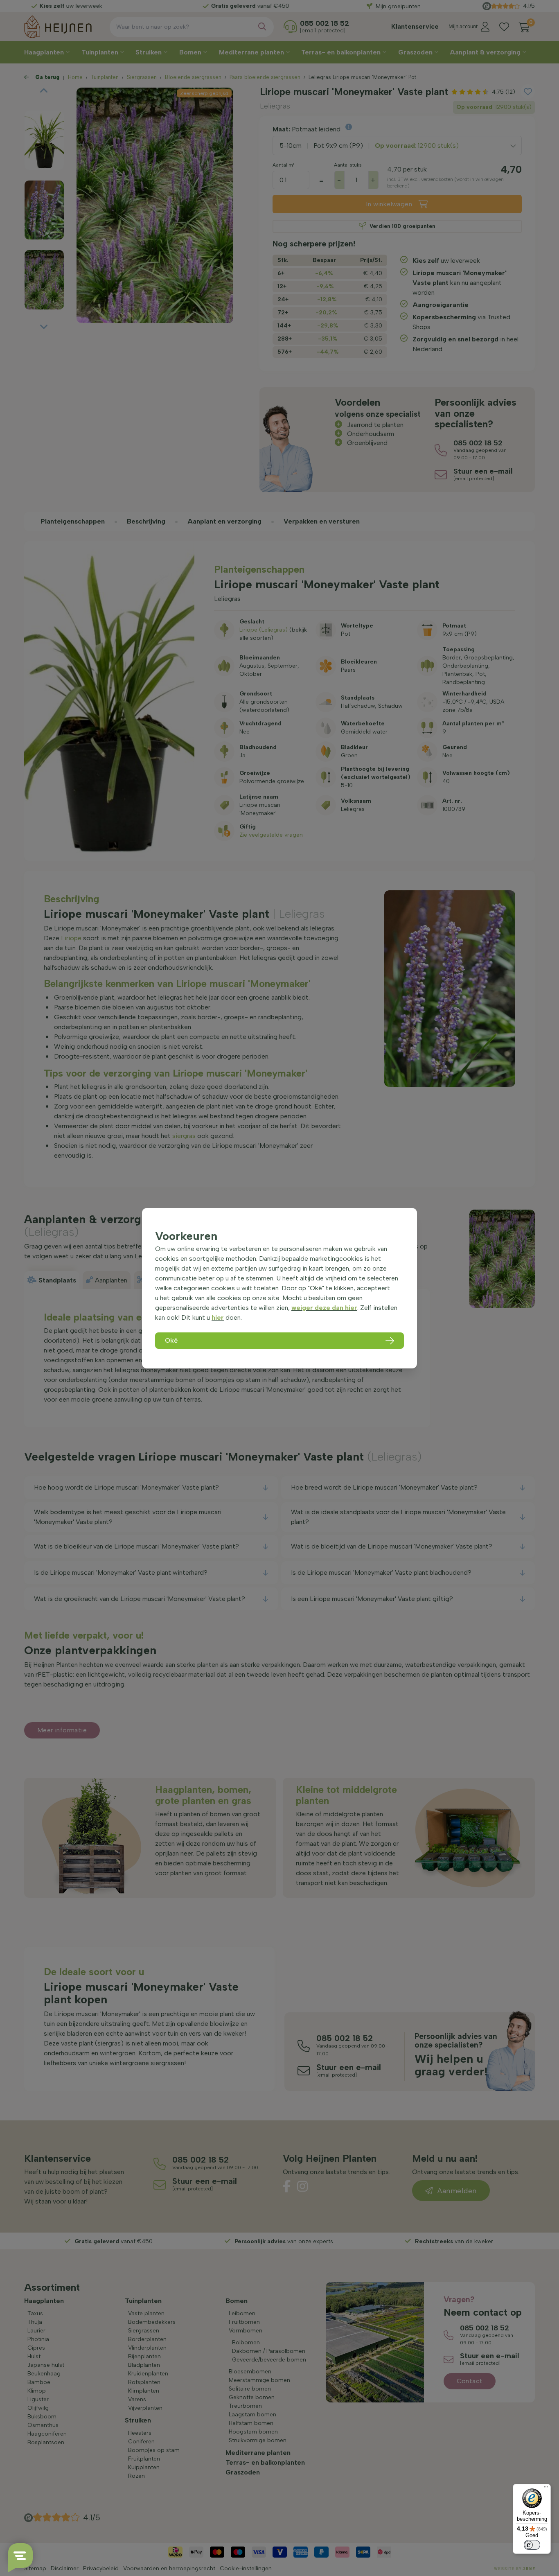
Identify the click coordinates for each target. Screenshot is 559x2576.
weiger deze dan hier (324, 1308)
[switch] (532, 2545)
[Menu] (546, 2489)
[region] (279, 1288)
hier (218, 1317)
